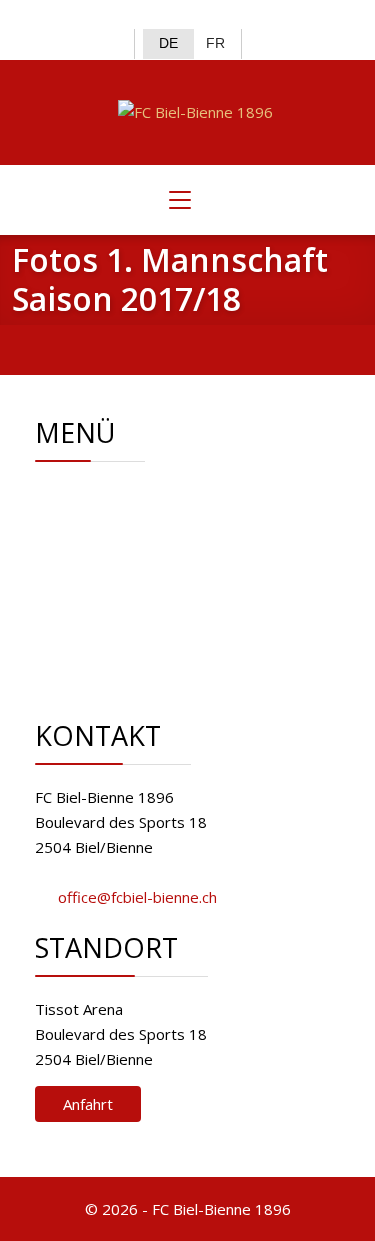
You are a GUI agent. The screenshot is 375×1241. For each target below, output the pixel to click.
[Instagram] (204, 16)
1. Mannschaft (152, 569)
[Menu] (180, 200)
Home (126, 494)
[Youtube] (236, 16)
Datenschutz (148, 669)
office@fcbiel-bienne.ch (137, 897)
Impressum (144, 644)
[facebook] (138, 16)
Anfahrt (88, 1104)
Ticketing (136, 594)
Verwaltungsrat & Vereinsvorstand (147, 531)
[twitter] (171, 16)
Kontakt (132, 619)
